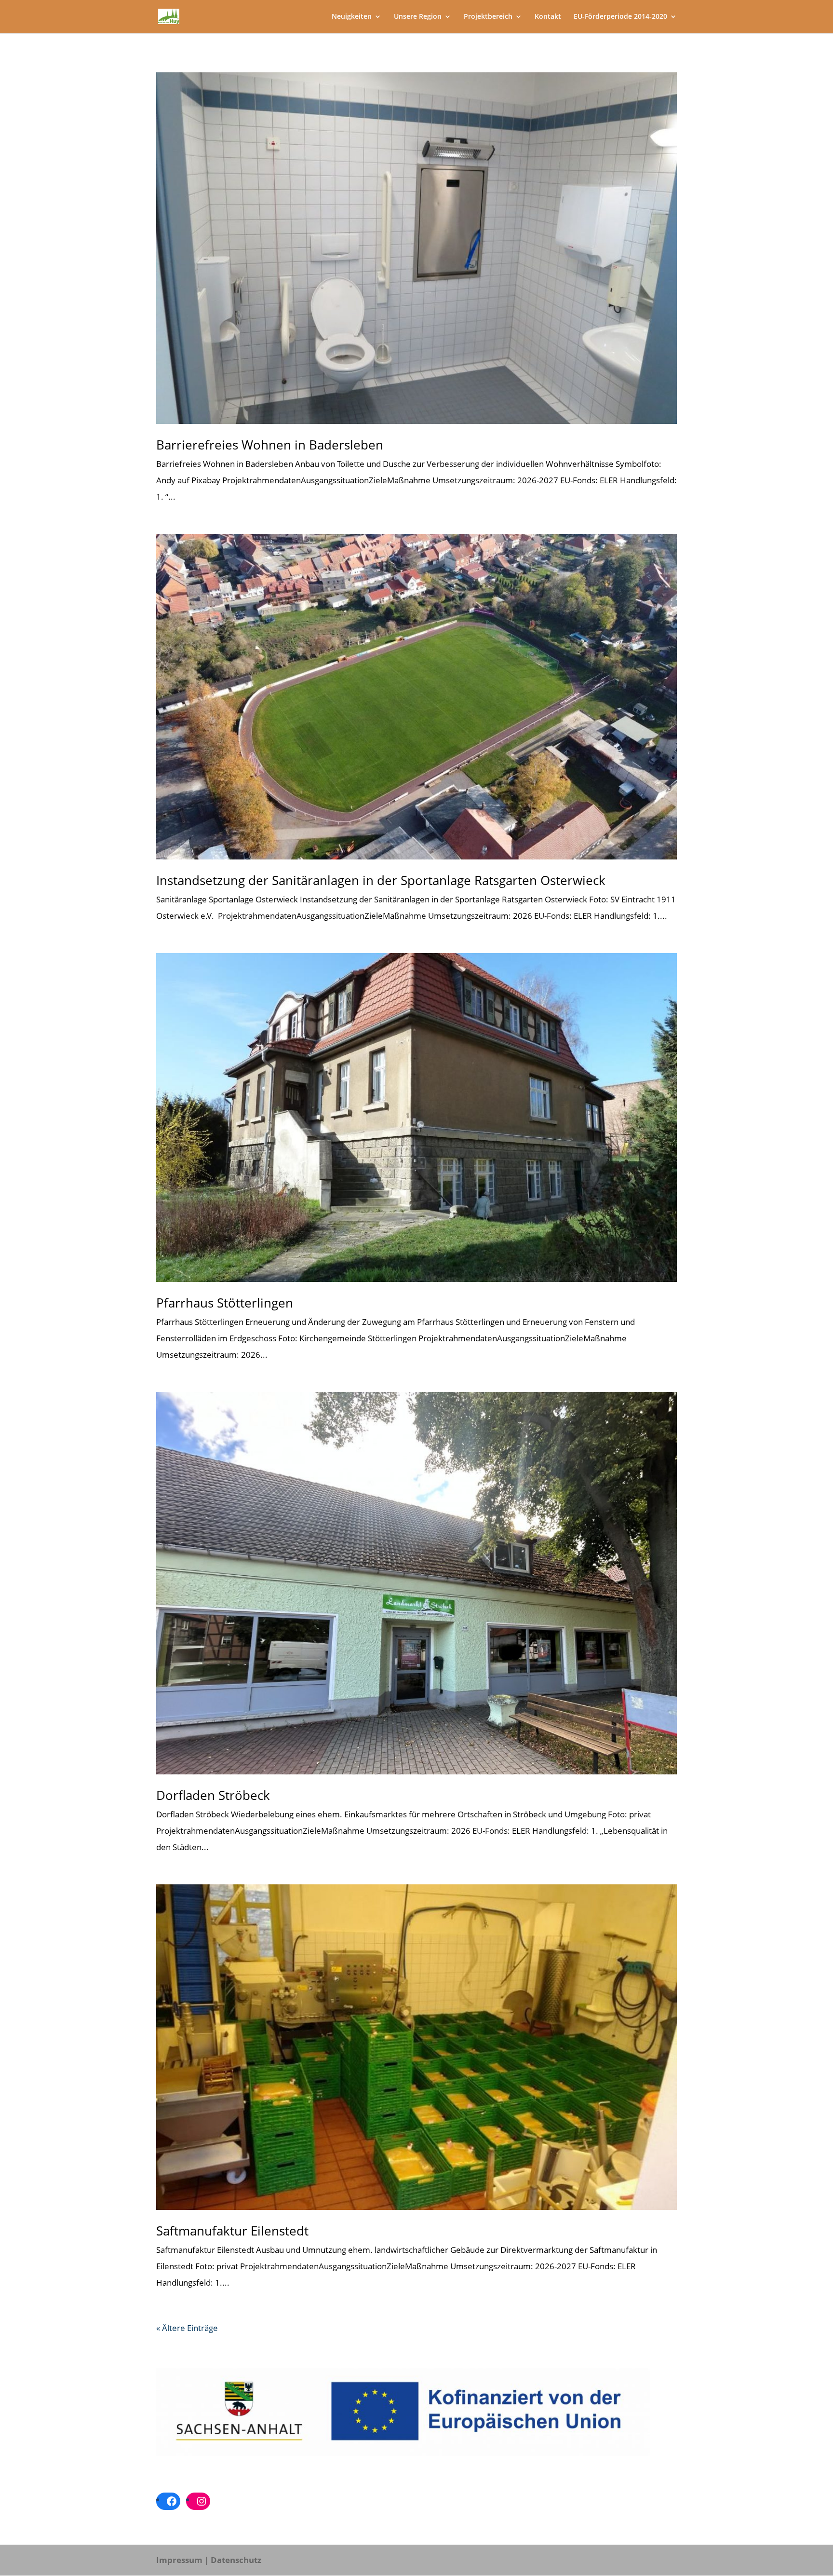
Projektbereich (488, 17)
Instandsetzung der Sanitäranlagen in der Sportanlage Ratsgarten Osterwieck (381, 880)
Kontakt (548, 17)
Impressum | (182, 2560)
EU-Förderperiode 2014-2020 (620, 17)
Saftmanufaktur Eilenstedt (232, 2231)
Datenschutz (236, 2560)
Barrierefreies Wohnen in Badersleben (270, 445)
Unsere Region (418, 17)
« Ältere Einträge (187, 2328)
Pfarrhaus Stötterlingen (225, 1303)
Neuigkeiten (352, 17)
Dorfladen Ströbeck (213, 1795)
